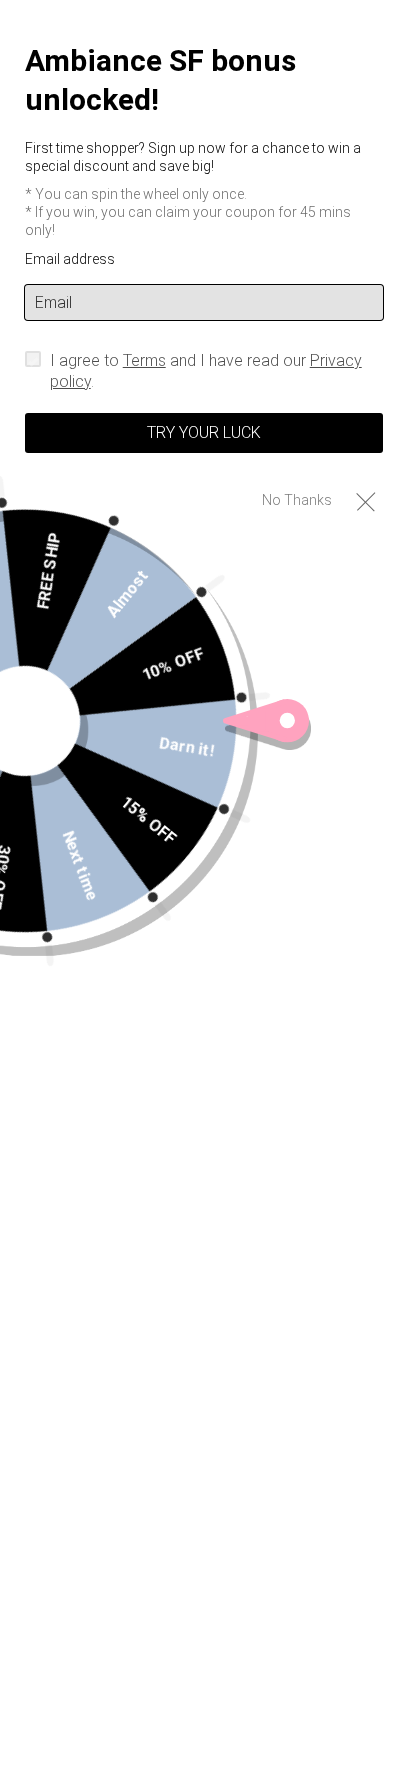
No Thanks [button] (297, 500)
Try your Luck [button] (204, 432)
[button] (365, 500)
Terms (144, 360)
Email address (70, 259)
